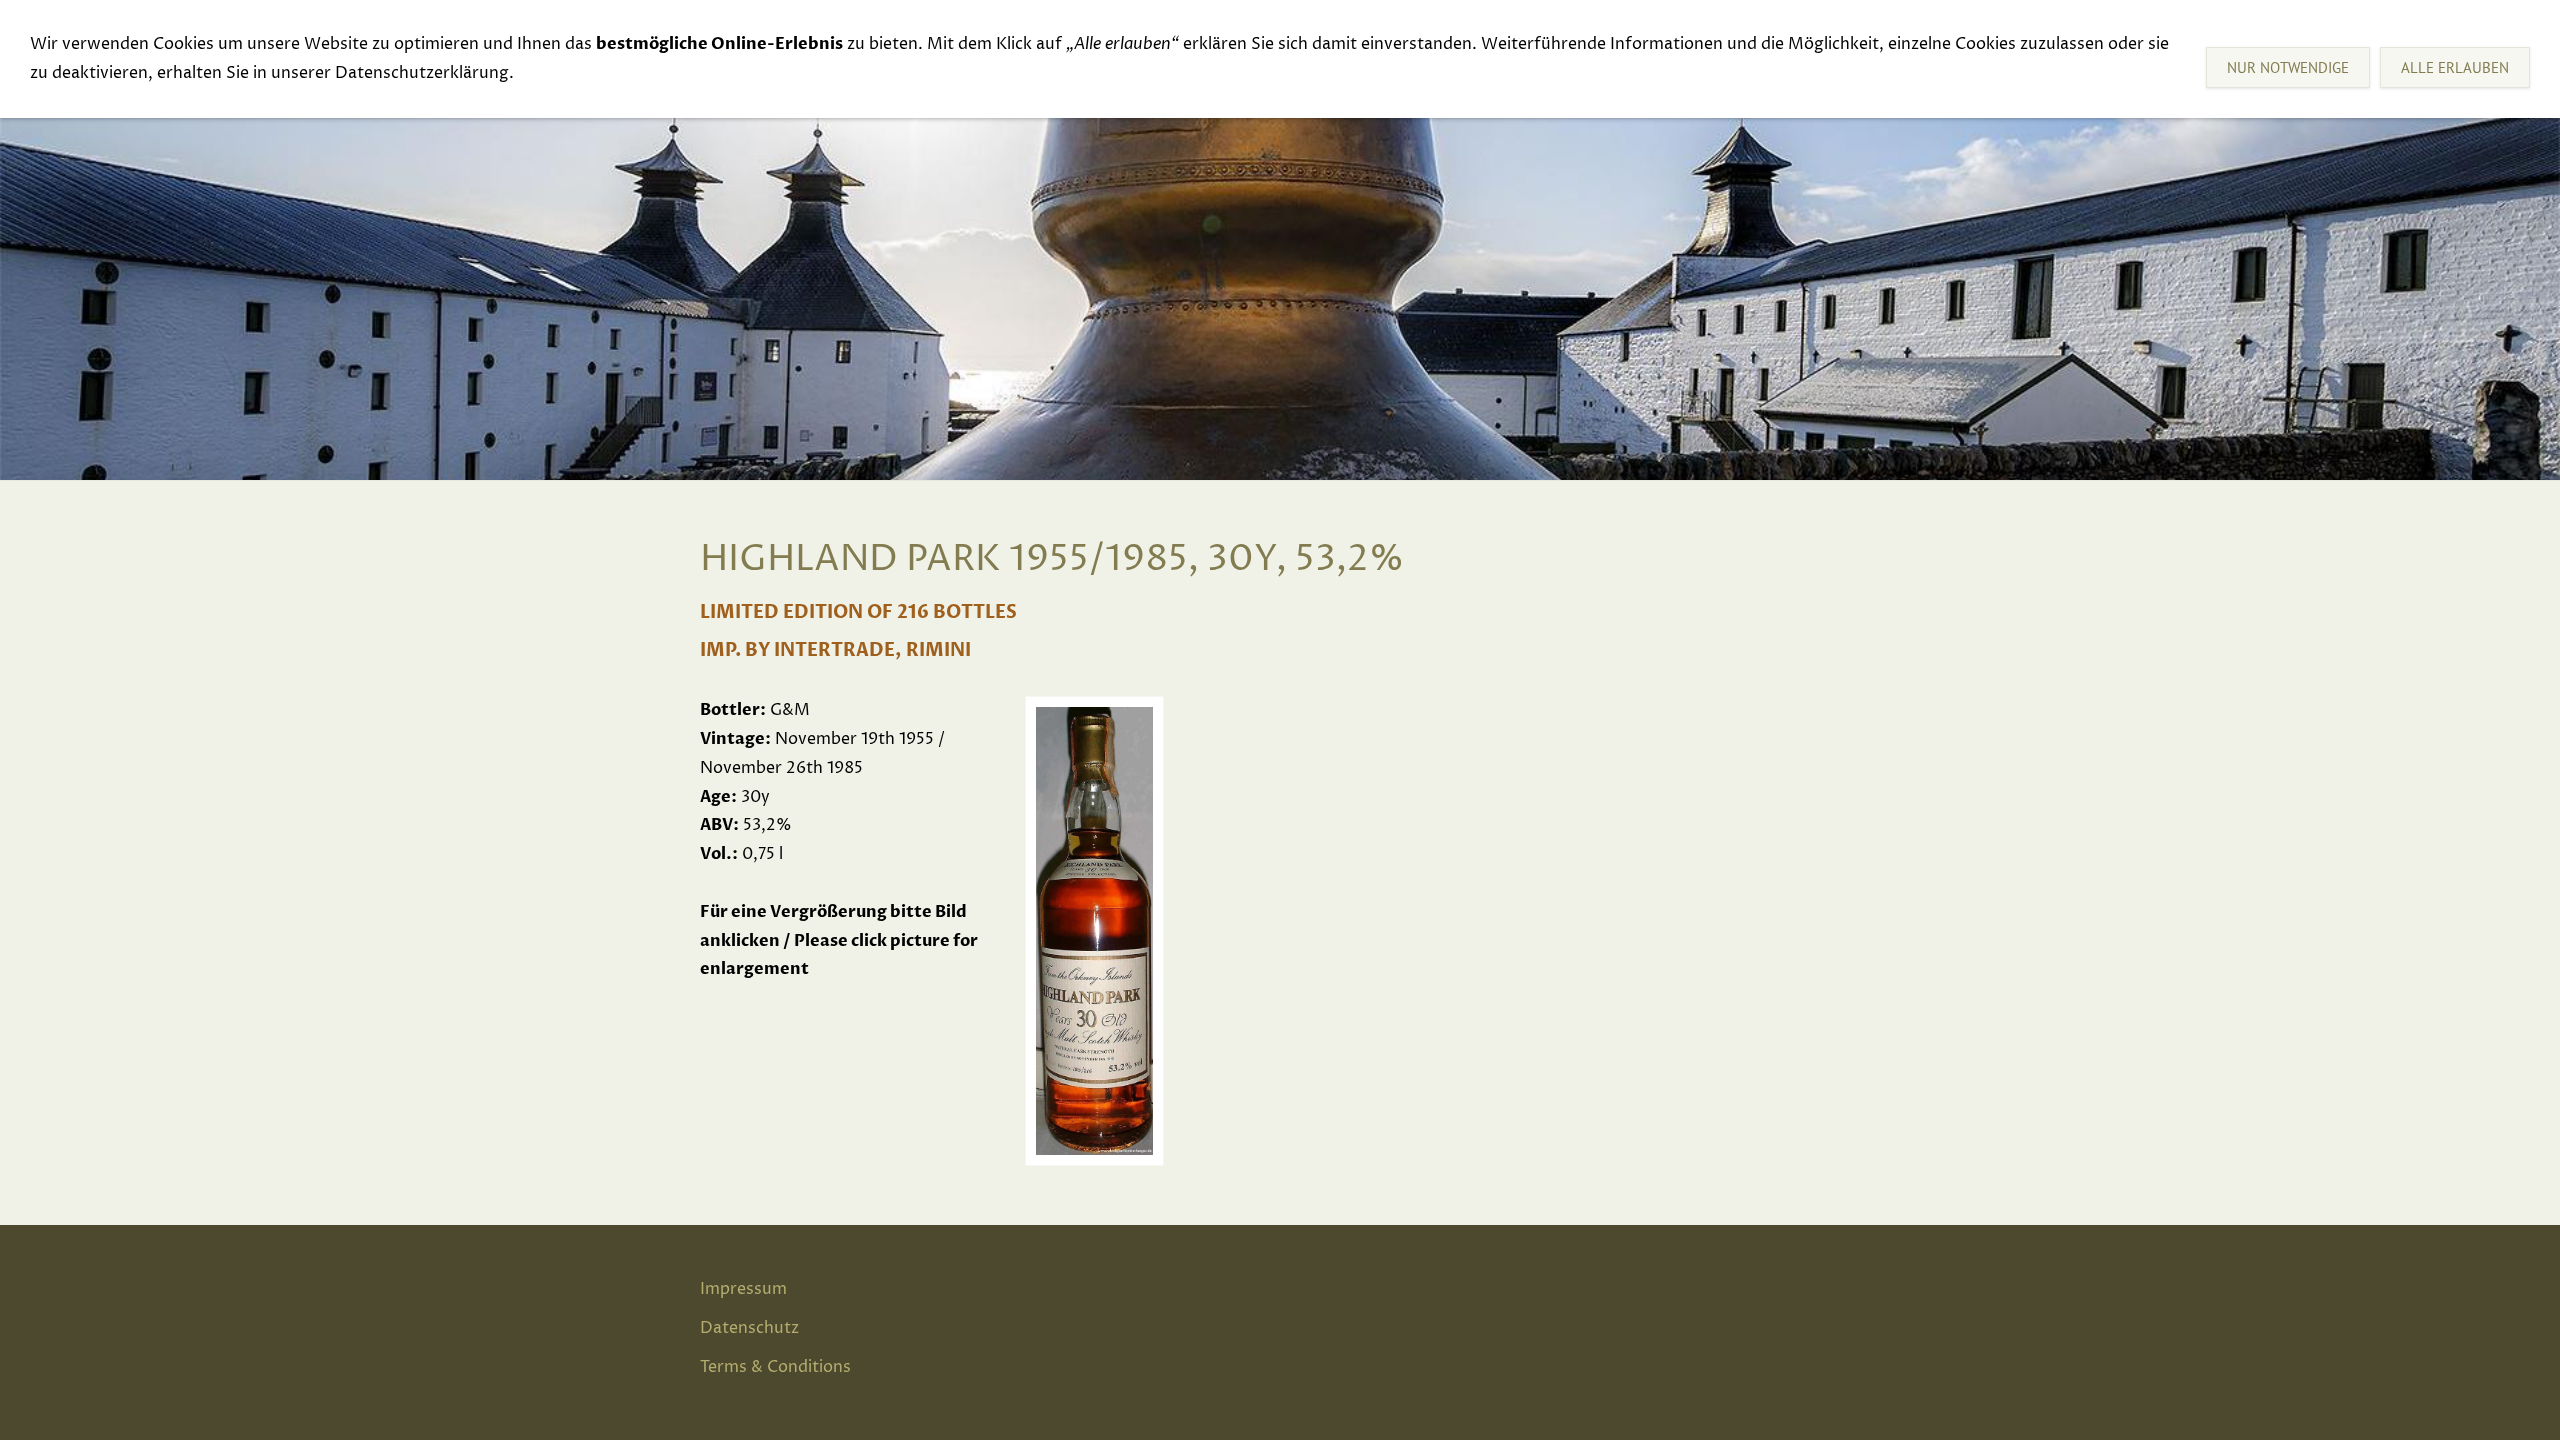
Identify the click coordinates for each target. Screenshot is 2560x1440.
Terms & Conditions (775, 1367)
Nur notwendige (2288, 67)
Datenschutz (749, 1328)
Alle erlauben (2455, 67)
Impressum (743, 1289)
